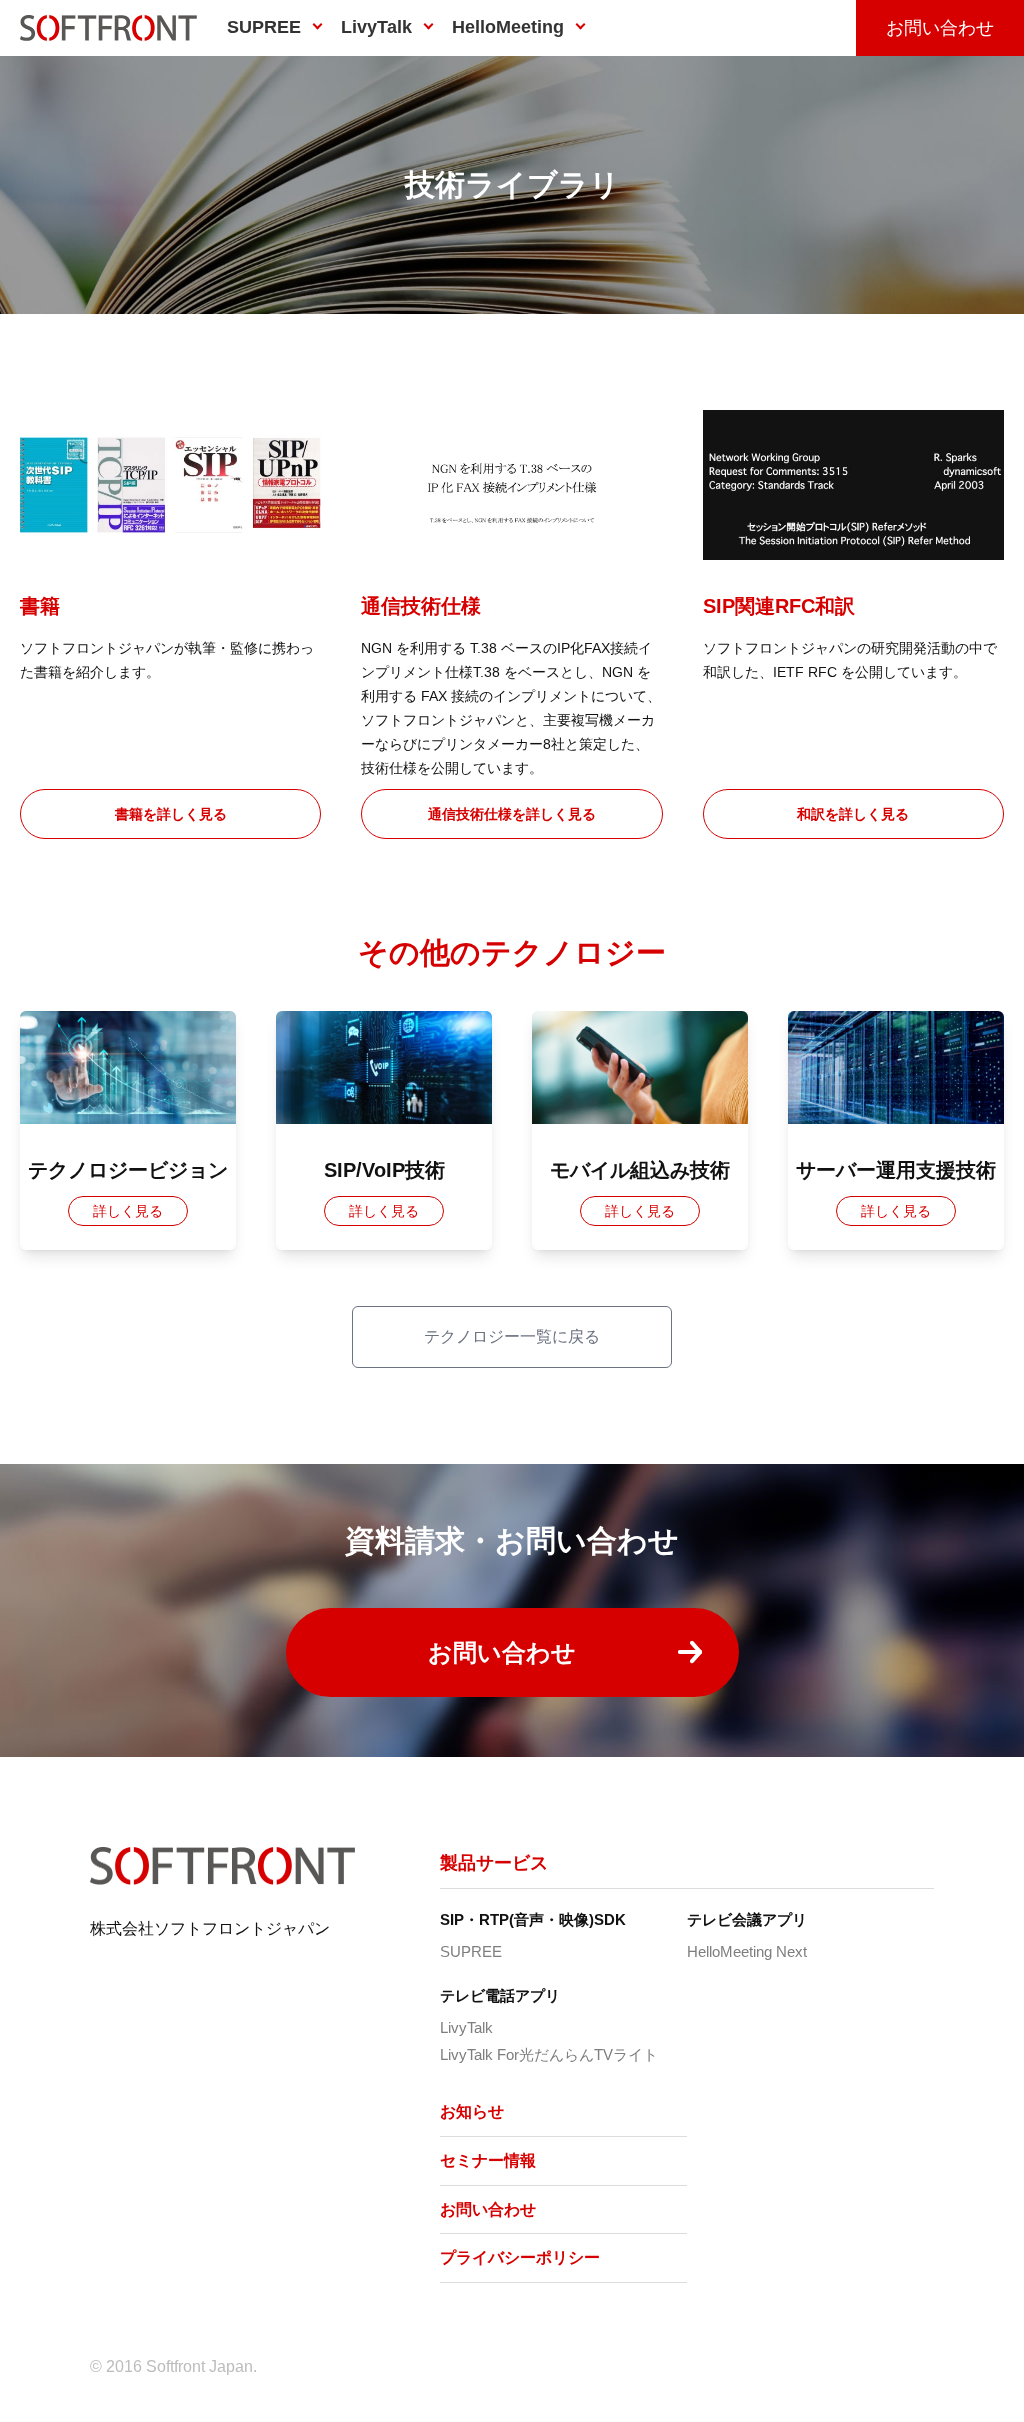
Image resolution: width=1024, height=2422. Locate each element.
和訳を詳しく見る (853, 814)
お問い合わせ (940, 28)
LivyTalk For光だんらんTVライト (549, 2054)
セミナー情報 (488, 2160)
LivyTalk (466, 2027)
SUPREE (471, 1951)
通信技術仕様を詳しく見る (512, 814)
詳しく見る (128, 1211)
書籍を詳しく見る (171, 814)
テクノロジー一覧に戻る (512, 1336)
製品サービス (494, 1863)
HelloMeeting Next (747, 1951)
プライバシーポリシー (520, 2257)
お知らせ (472, 2111)
